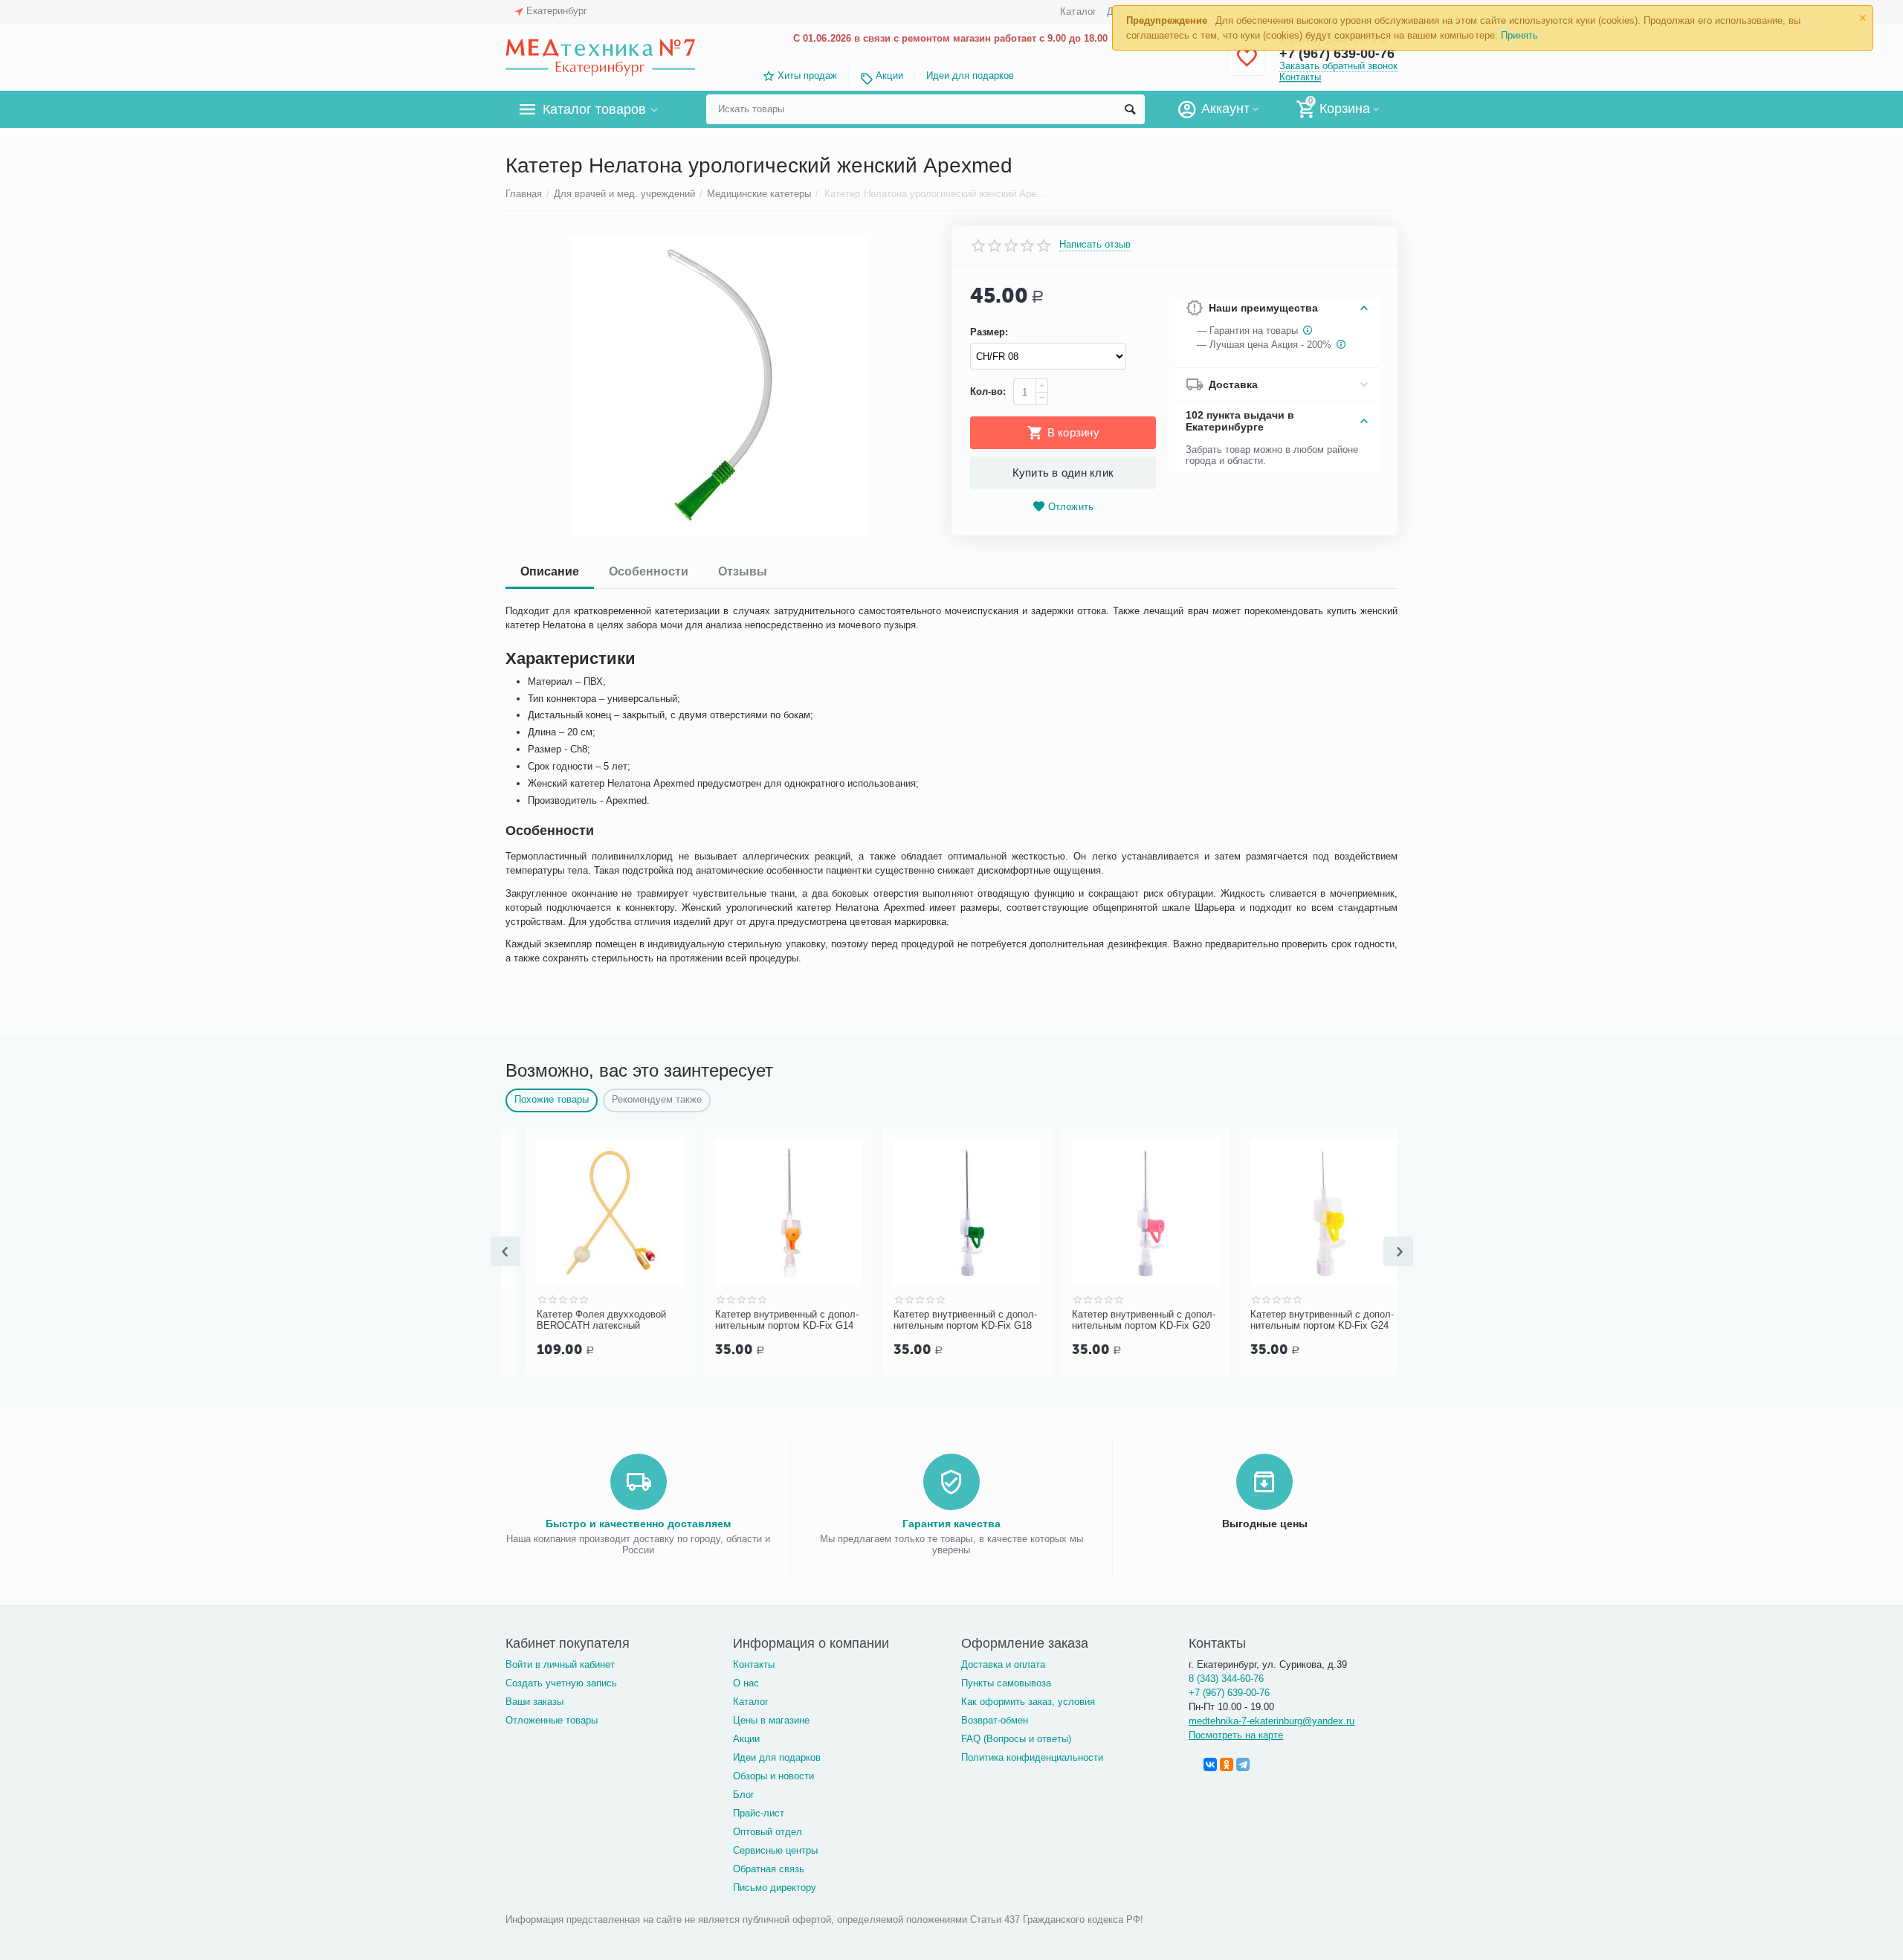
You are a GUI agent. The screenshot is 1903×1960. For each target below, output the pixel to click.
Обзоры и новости (773, 1776)
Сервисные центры (775, 1850)
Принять (1519, 35)
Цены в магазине (771, 1720)
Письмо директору (775, 1888)
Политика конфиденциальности (1032, 1757)
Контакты (1300, 77)
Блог (744, 1795)
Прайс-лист (759, 1813)
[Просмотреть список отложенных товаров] (1247, 66)
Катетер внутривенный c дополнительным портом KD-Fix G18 (945, 1320)
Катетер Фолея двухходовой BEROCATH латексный (581, 1320)
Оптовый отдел (768, 1832)
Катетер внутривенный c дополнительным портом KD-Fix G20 (1124, 1320)
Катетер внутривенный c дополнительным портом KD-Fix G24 (1302, 1320)
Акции (889, 75)
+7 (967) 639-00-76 (1229, 1693)
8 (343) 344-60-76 (1226, 1679)
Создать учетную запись (561, 1683)
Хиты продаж (807, 75)
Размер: (989, 332)
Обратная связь (769, 1869)
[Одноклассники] (1227, 1764)
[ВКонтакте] (1210, 1764)
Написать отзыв (1095, 245)
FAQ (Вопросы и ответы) (1016, 1739)
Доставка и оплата (1003, 1664)
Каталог (1078, 12)
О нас (746, 1683)
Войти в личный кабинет (560, 1664)
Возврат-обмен (995, 1720)
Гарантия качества (951, 1524)
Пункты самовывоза (1006, 1683)
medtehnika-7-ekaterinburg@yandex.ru (1272, 1721)
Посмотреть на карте (1236, 1735)
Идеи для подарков (970, 75)
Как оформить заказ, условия (1028, 1702)
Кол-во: (988, 391)
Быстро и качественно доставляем (638, 1524)
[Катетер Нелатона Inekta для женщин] (719, 386)
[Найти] (1130, 109)
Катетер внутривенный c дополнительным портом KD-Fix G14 (767, 1320)
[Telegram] (1243, 1764)
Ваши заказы (534, 1702)
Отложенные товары (552, 1720)
